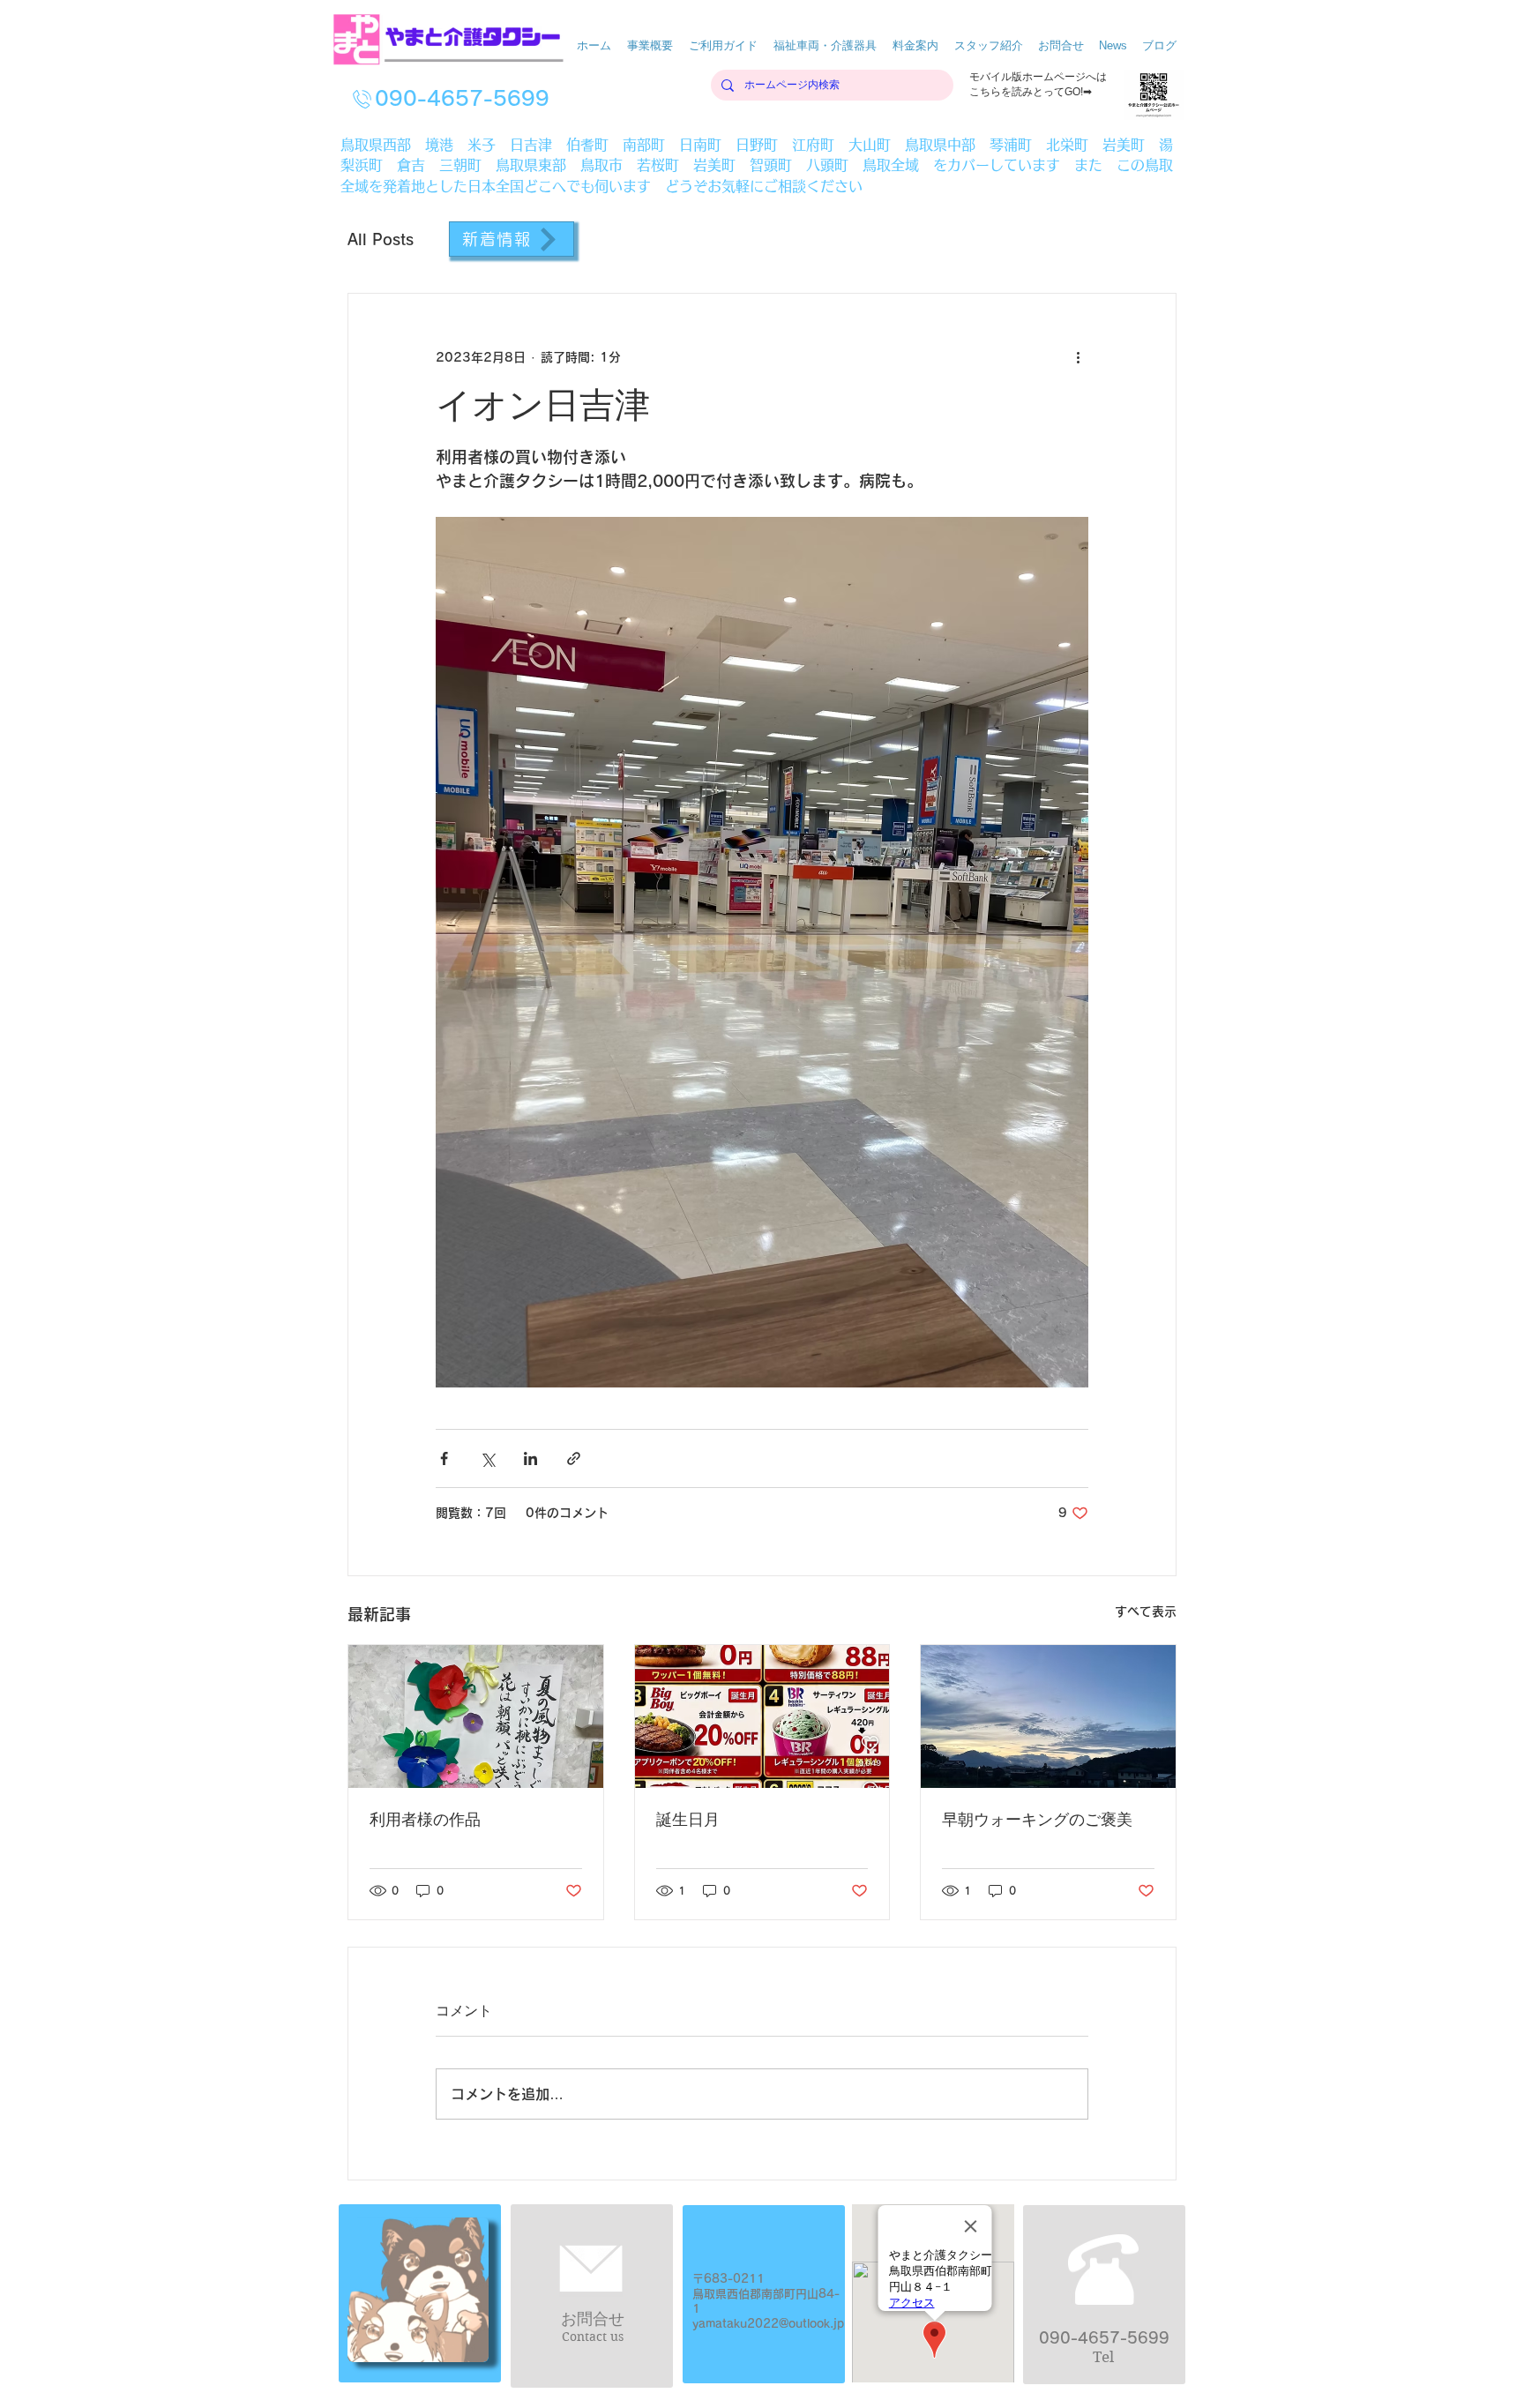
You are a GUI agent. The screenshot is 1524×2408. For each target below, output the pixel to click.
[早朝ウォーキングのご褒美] (1048, 1716)
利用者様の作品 (425, 1820)
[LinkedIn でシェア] (530, 1458)
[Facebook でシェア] (444, 1458)
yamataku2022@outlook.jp (768, 2324)
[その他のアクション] (1078, 357)
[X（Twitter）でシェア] (487, 1458)
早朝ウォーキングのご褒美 (1037, 1820)
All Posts (381, 239)
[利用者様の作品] (476, 1716)
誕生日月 (688, 1820)
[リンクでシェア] (574, 1458)
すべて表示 (1146, 1612)
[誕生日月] (762, 1716)
